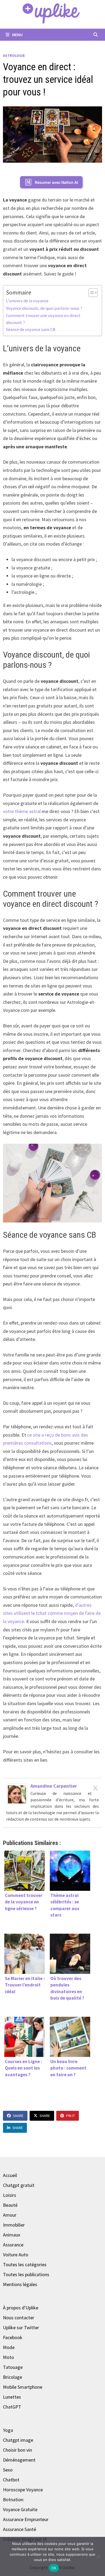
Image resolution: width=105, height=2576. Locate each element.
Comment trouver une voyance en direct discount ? (43, 319)
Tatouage (13, 2367)
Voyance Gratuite (20, 2509)
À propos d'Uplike (21, 2308)
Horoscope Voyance (23, 2490)
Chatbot (11, 2480)
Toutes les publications (26, 2274)
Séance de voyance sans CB (31, 329)
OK (54, 2568)
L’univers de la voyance (27, 301)
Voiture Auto (16, 2255)
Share (18, 2116)
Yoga (8, 2430)
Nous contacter (19, 2318)
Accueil (10, 2175)
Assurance (13, 2245)
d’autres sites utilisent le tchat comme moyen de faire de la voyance (52, 1613)
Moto (8, 2357)
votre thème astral (22, 811)
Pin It (71, 2116)
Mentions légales (20, 2284)
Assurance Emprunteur (26, 2519)
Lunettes (12, 2397)
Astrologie (14, 55)
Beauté (10, 2205)
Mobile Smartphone (23, 2387)
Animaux (12, 2235)
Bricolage (13, 2377)
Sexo (8, 2470)
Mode (9, 2347)
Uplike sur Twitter (21, 2327)
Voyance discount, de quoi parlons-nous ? (44, 308)
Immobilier (14, 2225)
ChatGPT (12, 2407)
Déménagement (19, 2460)
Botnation (13, 2499)
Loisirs (10, 2195)
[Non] (98, 2556)
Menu (17, 35)
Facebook (13, 2337)
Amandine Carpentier (54, 1786)
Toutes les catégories (25, 2264)
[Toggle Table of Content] (90, 293)
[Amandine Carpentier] (17, 1794)
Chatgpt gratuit (19, 2185)
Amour (10, 2215)
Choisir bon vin (17, 2450)
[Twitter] (95, 1788)
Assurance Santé (20, 2529)
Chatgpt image (18, 2440)
